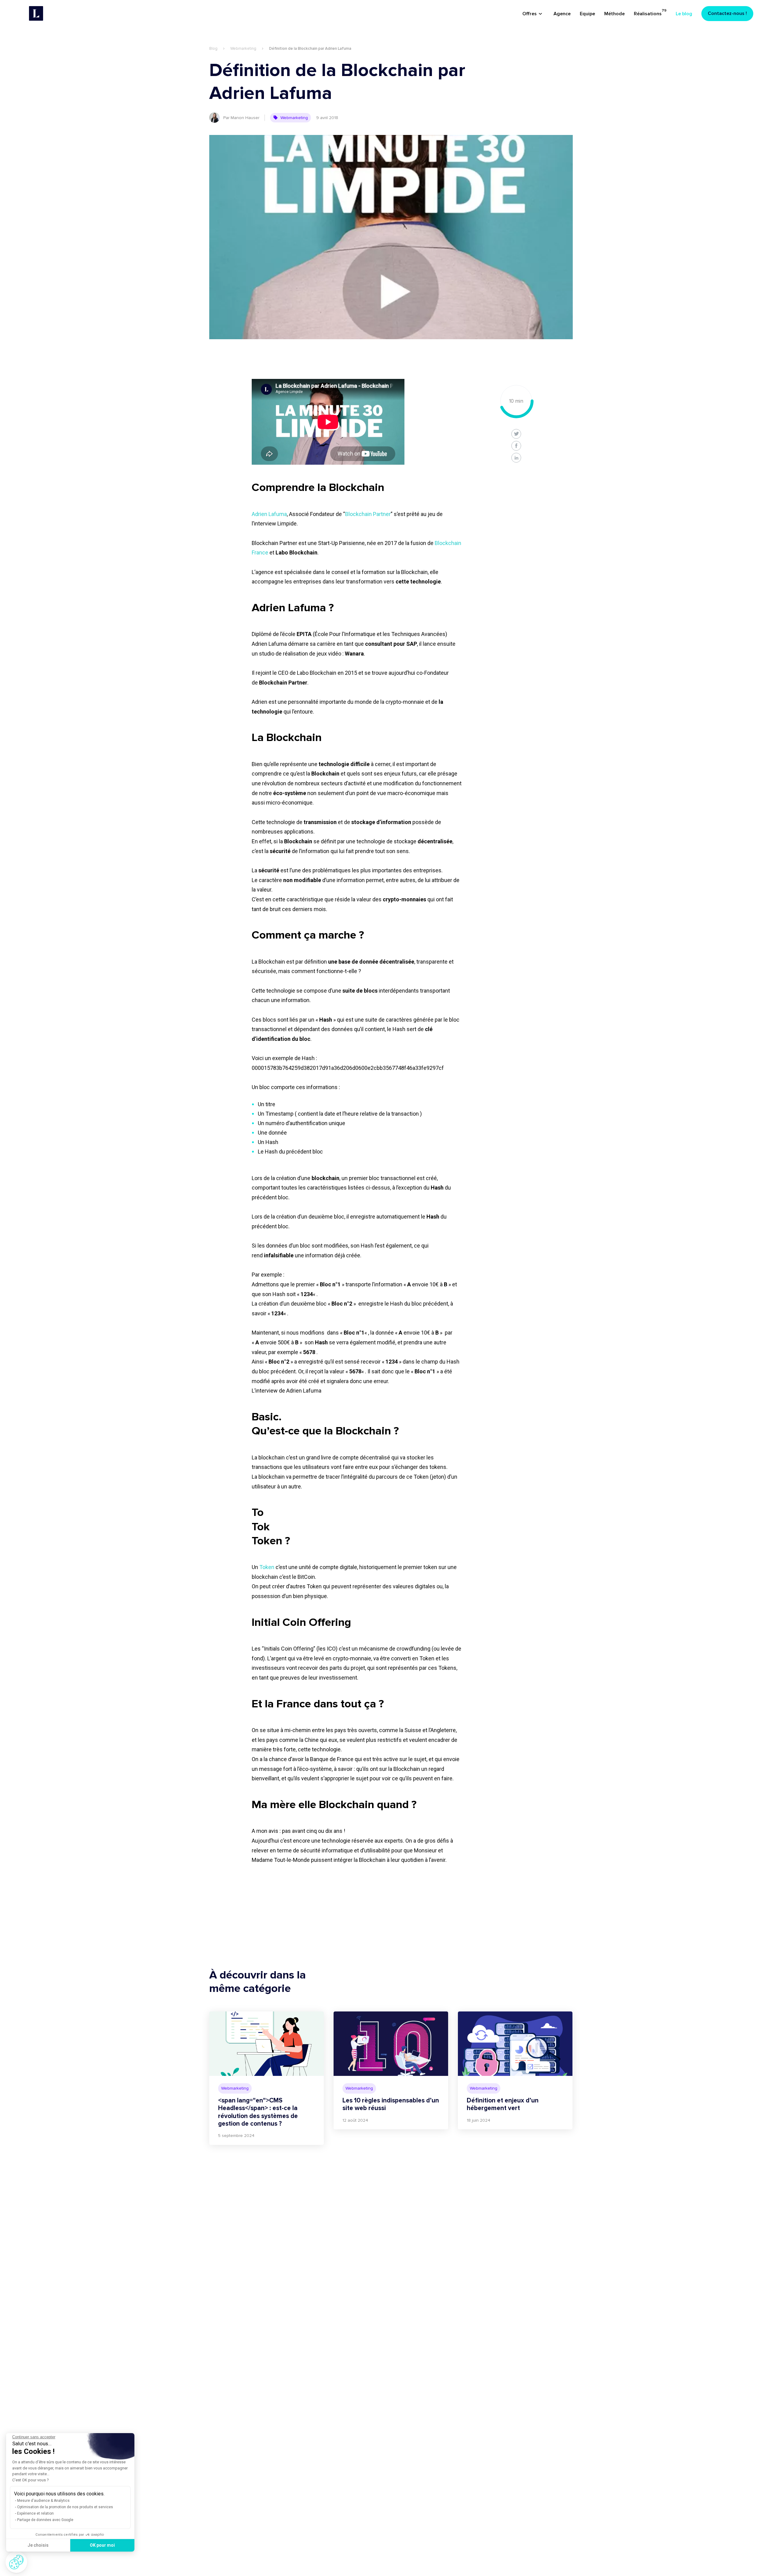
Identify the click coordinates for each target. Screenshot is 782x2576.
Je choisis (38, 2545)
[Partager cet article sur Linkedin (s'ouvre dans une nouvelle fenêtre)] (516, 458)
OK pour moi (102, 2545)
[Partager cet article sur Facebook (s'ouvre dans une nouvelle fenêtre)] (516, 446)
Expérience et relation (35, 2513)
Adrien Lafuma (269, 514)
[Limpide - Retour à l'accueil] (36, 13)
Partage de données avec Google (45, 2520)
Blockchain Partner (368, 514)
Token (267, 1567)
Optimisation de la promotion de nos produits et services (65, 2507)
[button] (16, 2562)
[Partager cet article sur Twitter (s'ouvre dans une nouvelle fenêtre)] (516, 434)
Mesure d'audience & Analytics (43, 2501)
